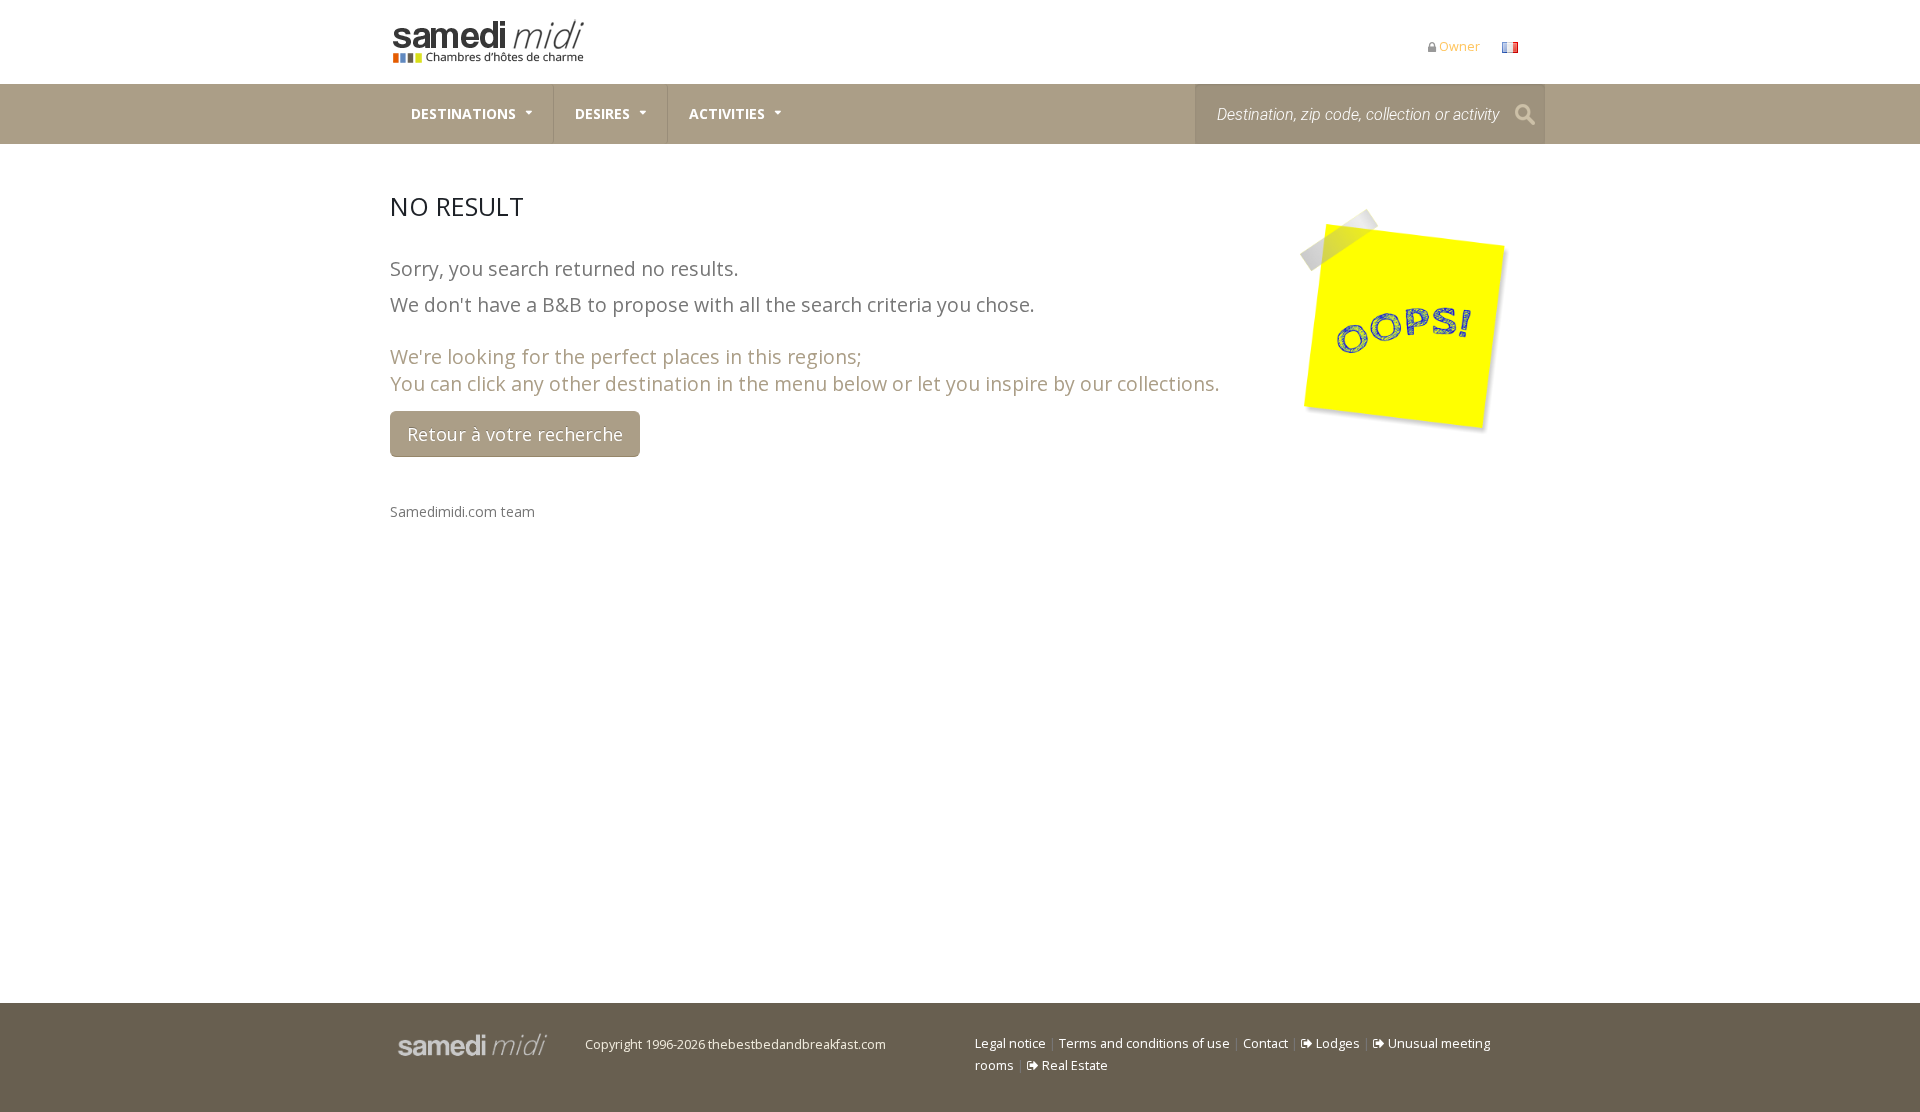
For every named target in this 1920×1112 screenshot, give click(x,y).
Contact (1265, 1043)
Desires (602, 113)
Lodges (1336, 1043)
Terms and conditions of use (1144, 1043)
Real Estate (1073, 1065)
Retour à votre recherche (515, 434)
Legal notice (1010, 1043)
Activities (727, 113)
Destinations (463, 113)
